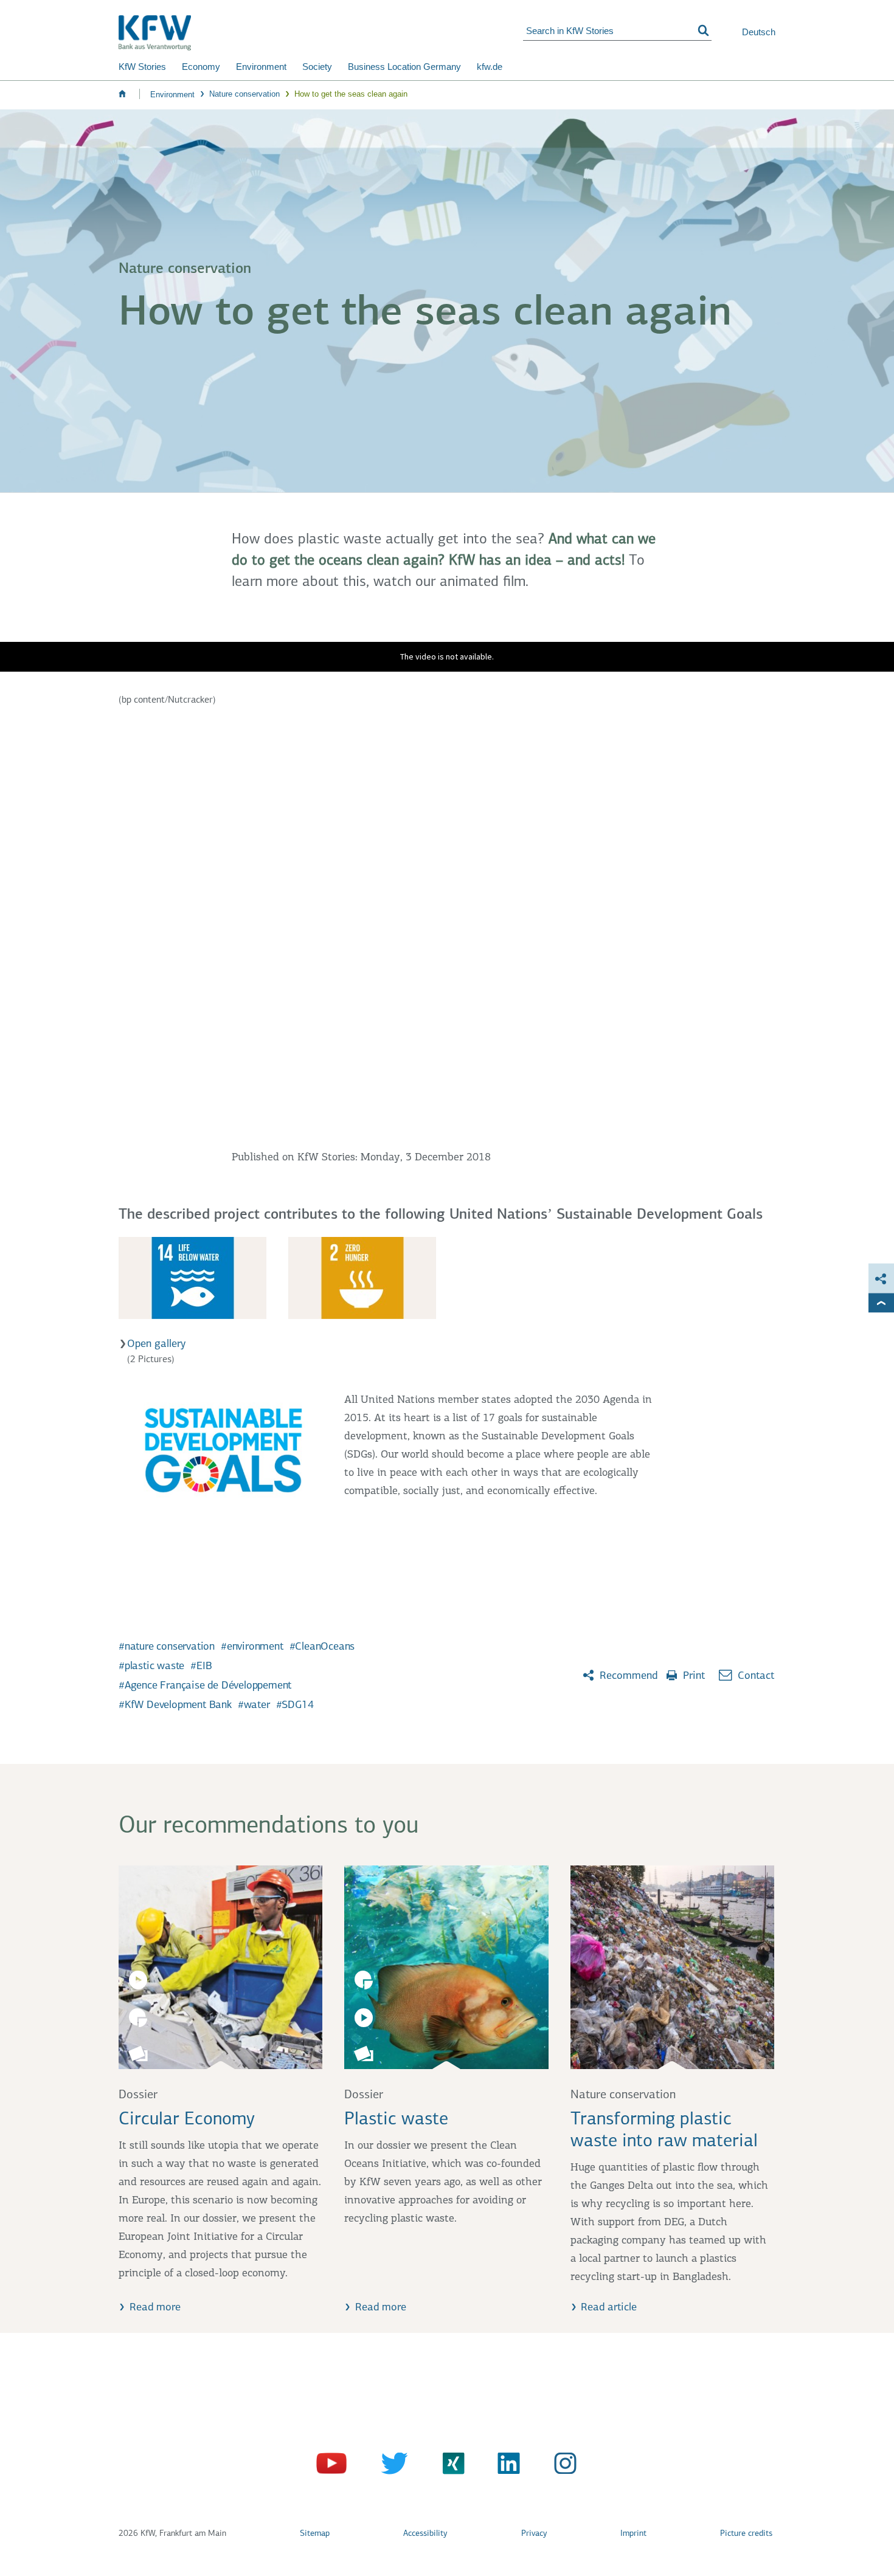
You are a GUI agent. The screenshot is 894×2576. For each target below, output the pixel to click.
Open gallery (156, 1345)
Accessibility (425, 2534)
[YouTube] (333, 2466)
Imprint (633, 2534)
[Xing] (447, 2466)
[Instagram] (562, 2466)
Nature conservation (244, 94)
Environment (261, 67)
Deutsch (759, 32)
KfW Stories (142, 67)
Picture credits (746, 2534)
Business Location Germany (404, 67)
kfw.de (490, 67)
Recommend (627, 1676)
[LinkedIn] (504, 2466)
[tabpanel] (447, 1285)
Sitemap (315, 2534)
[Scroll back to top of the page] (881, 1303)
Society (317, 67)
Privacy (534, 2534)
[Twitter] (390, 2466)
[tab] (192, 1278)
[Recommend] (881, 1279)
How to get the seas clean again (351, 94)
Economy (201, 67)
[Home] (321, 33)
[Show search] (703, 31)
